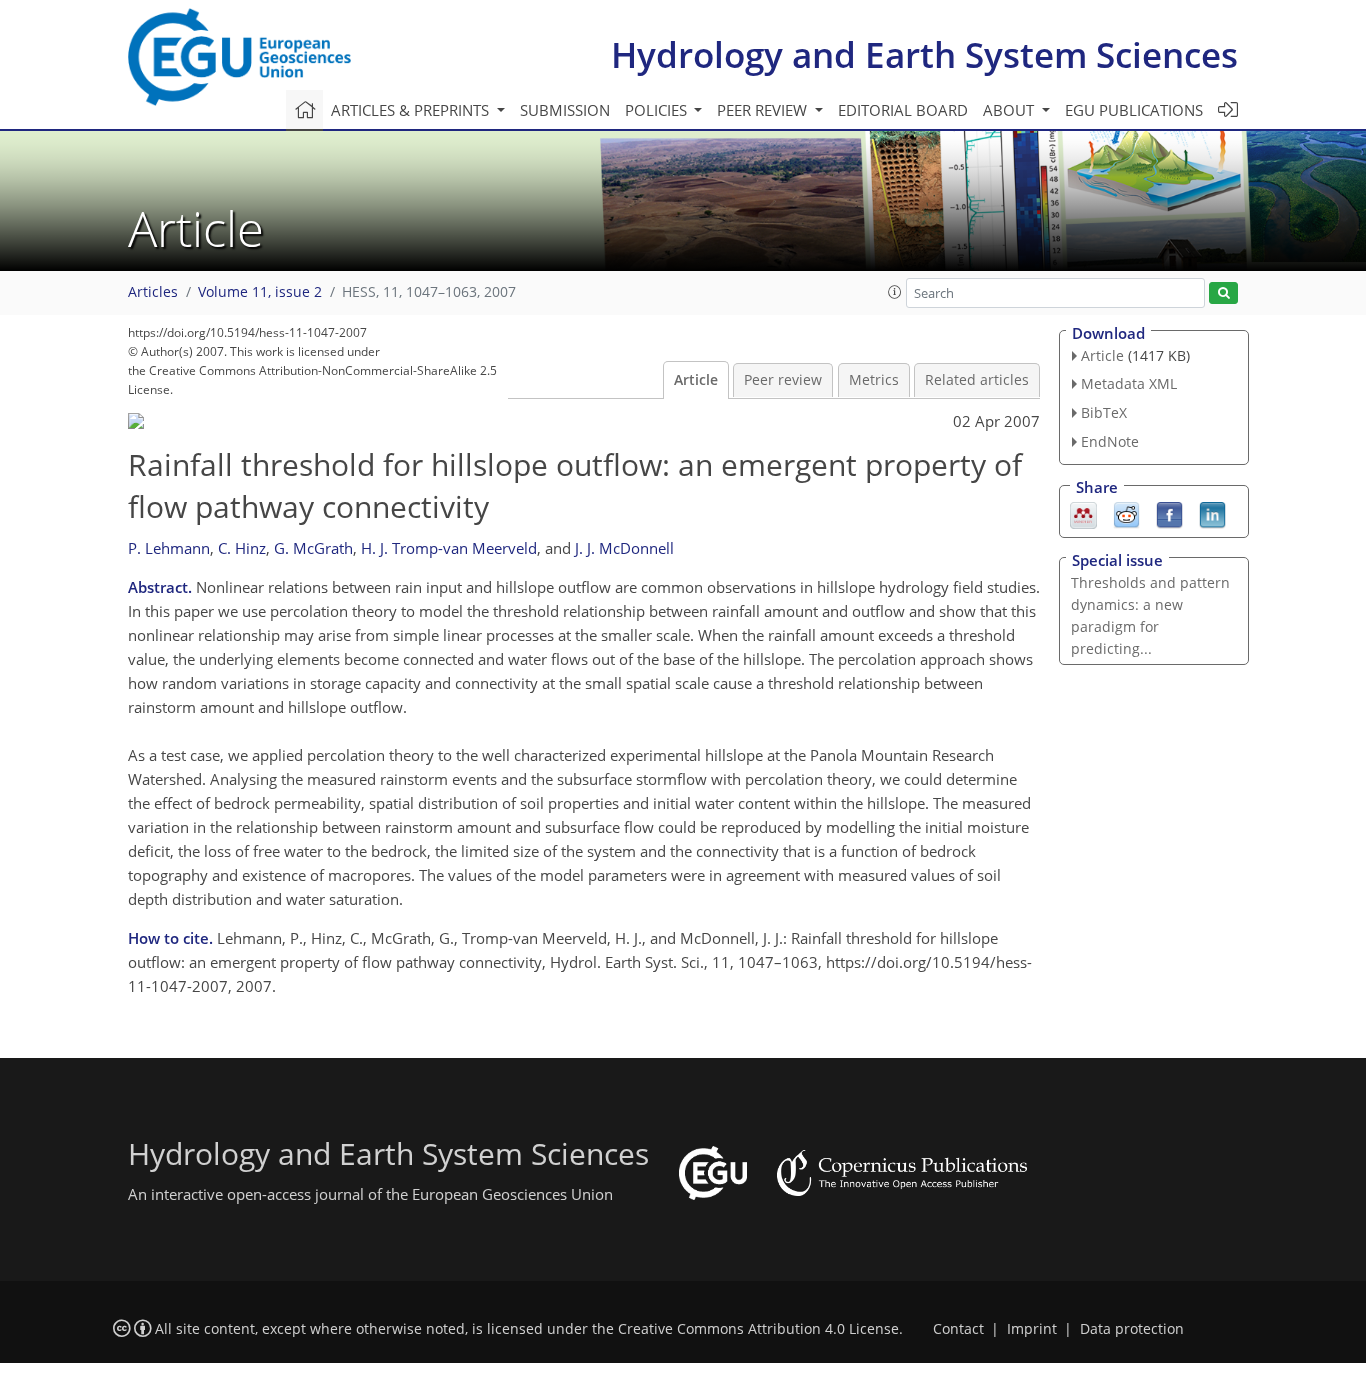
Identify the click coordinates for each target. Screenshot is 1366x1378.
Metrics (874, 380)
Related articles (977, 380)
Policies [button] (658, 110)
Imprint (1032, 1329)
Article (696, 380)
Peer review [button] (764, 110)
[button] (895, 292)
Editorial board (903, 110)
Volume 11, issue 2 (260, 292)
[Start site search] (1223, 293)
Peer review (783, 380)
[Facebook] (1169, 513)
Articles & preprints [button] (412, 110)
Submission (565, 110)
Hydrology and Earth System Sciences (924, 54)
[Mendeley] (1083, 513)
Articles (153, 292)
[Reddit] (1126, 513)
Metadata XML (1129, 383)
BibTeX (1104, 412)
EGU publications (1134, 110)
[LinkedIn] (1212, 513)
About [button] (1010, 110)
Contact (958, 1329)
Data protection (1132, 1329)
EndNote (1110, 441)
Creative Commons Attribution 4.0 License (758, 1329)
